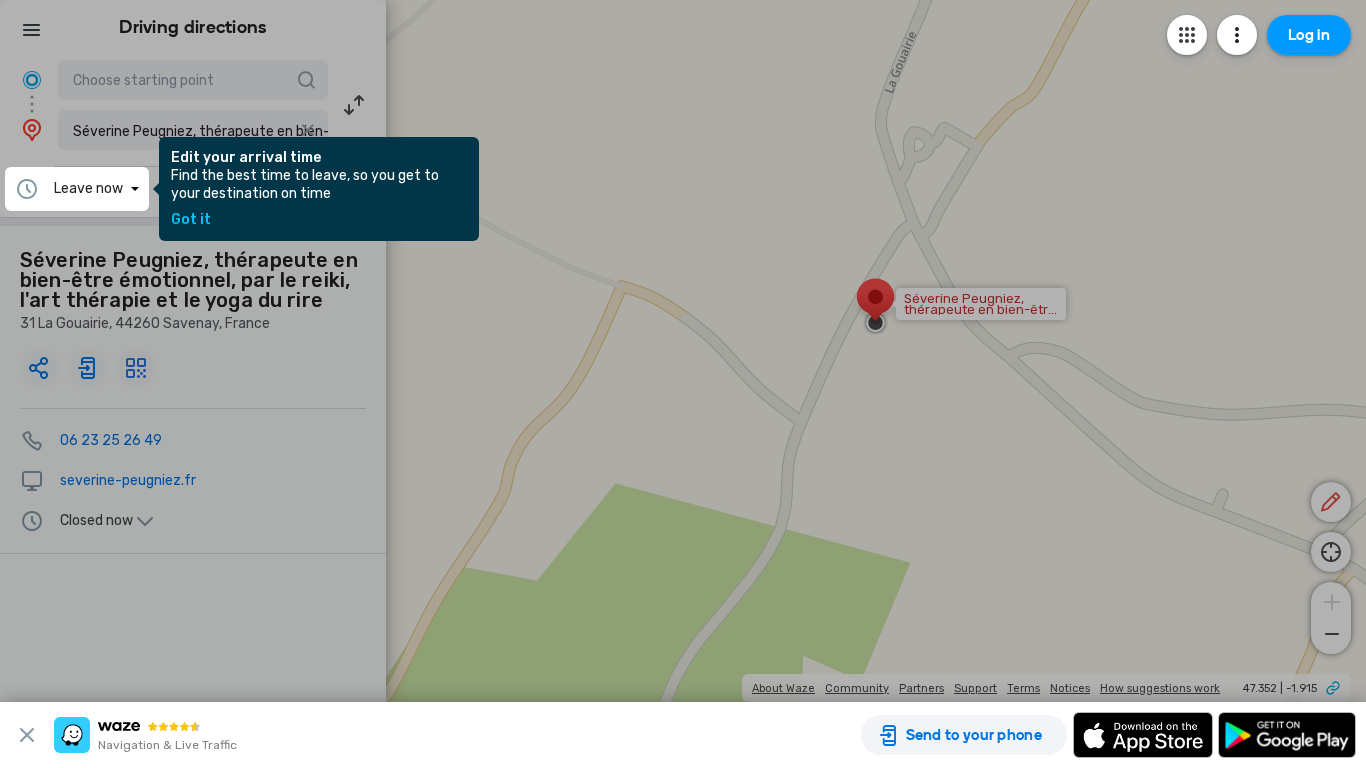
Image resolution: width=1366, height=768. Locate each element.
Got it (191, 220)
